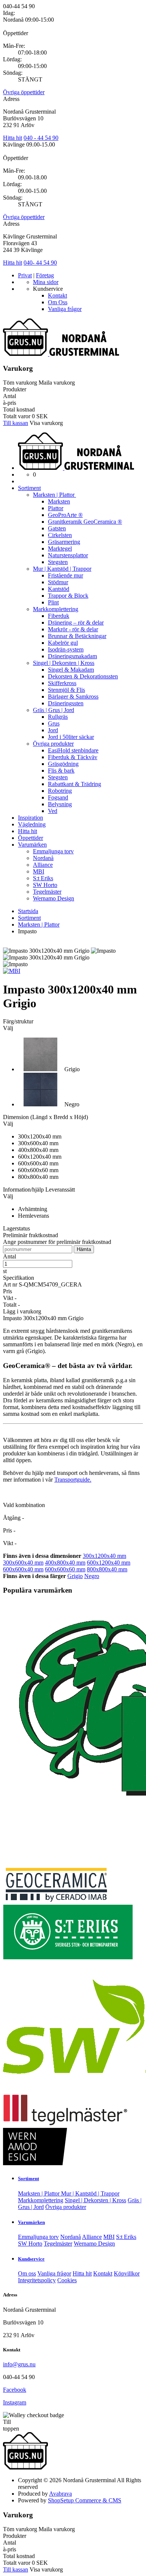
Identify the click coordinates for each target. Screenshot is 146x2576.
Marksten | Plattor (54, 495)
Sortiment (29, 488)
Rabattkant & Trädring (74, 784)
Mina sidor (46, 282)
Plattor (56, 508)
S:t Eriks (43, 878)
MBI (39, 871)
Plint (53, 602)
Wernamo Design (54, 898)
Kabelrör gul (63, 643)
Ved (53, 811)
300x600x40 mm (23, 1563)
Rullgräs (58, 717)
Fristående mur (66, 575)
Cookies (67, 2280)
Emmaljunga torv (53, 851)
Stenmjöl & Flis (66, 690)
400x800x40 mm (65, 1563)
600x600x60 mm (65, 1569)
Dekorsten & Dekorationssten (83, 676)
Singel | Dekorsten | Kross (64, 663)
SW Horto (45, 885)
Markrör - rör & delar (73, 629)
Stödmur (58, 582)
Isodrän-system (66, 649)
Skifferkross (62, 683)
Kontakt (57, 295)
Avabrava (60, 2494)
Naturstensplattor (68, 555)
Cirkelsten (60, 535)
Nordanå (43, 858)
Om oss (27, 2273)
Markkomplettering (56, 609)
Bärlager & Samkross (73, 697)
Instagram (15, 2402)
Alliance (43, 865)
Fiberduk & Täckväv (73, 757)
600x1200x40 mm (109, 1563)
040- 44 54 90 (40, 263)
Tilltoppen (11, 2425)
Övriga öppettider (24, 92)
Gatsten (57, 528)
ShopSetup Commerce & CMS (85, 2500)
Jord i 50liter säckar (71, 737)
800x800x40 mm (107, 1569)
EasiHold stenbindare (73, 750)
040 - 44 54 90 (41, 138)
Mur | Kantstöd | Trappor (62, 569)
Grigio (75, 1576)
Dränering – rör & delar (76, 623)
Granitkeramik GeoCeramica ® (85, 522)
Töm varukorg (20, 383)
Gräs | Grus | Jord (54, 710)
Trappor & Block (68, 596)
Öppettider (31, 838)
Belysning (60, 804)
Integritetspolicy (37, 2280)
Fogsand (58, 797)
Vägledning (32, 824)
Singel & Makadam (71, 670)
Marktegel (60, 549)
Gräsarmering (64, 542)
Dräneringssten (66, 703)
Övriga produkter (53, 744)
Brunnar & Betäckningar (77, 636)
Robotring (60, 791)
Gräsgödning (63, 764)
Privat (25, 275)
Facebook (15, 2390)
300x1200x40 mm (104, 1556)
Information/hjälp (24, 1190)
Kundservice (31, 2259)
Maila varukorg (57, 383)
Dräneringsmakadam (72, 656)
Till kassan (16, 423)
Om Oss (58, 302)
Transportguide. (73, 1480)
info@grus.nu (19, 2364)
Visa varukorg (46, 423)
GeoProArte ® (65, 515)
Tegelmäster (47, 892)
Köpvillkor (127, 2273)
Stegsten (58, 562)
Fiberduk (59, 616)
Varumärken (32, 845)
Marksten (59, 501)
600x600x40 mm (23, 1569)
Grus (54, 723)
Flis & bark (61, 771)
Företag (45, 275)
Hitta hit (13, 138)
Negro (92, 1576)
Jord (53, 730)
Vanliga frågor (65, 309)
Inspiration (31, 818)
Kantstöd (59, 589)
